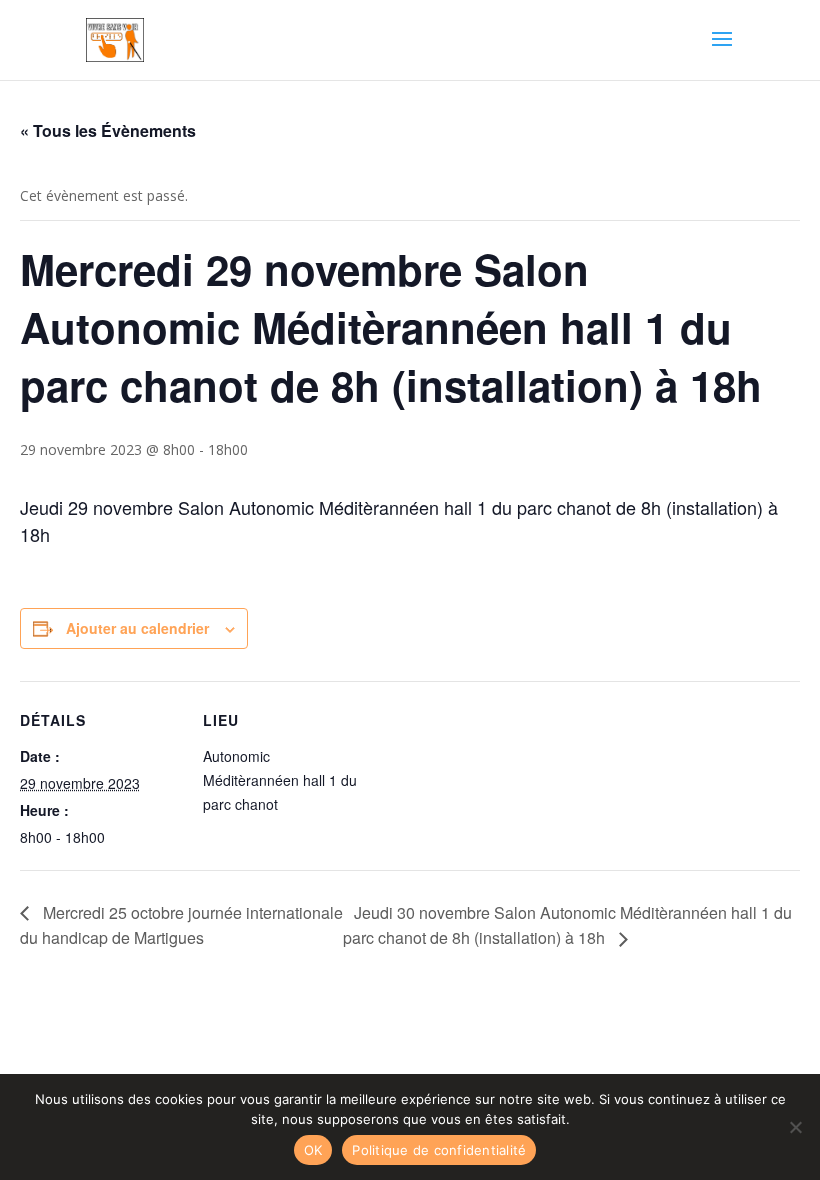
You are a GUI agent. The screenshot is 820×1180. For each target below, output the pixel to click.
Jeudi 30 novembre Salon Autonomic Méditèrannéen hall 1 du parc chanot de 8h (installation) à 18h (567, 925)
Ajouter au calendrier (137, 628)
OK (313, 1150)
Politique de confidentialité (439, 1150)
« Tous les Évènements (108, 130)
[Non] (795, 1127)
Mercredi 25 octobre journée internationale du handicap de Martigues (181, 925)
